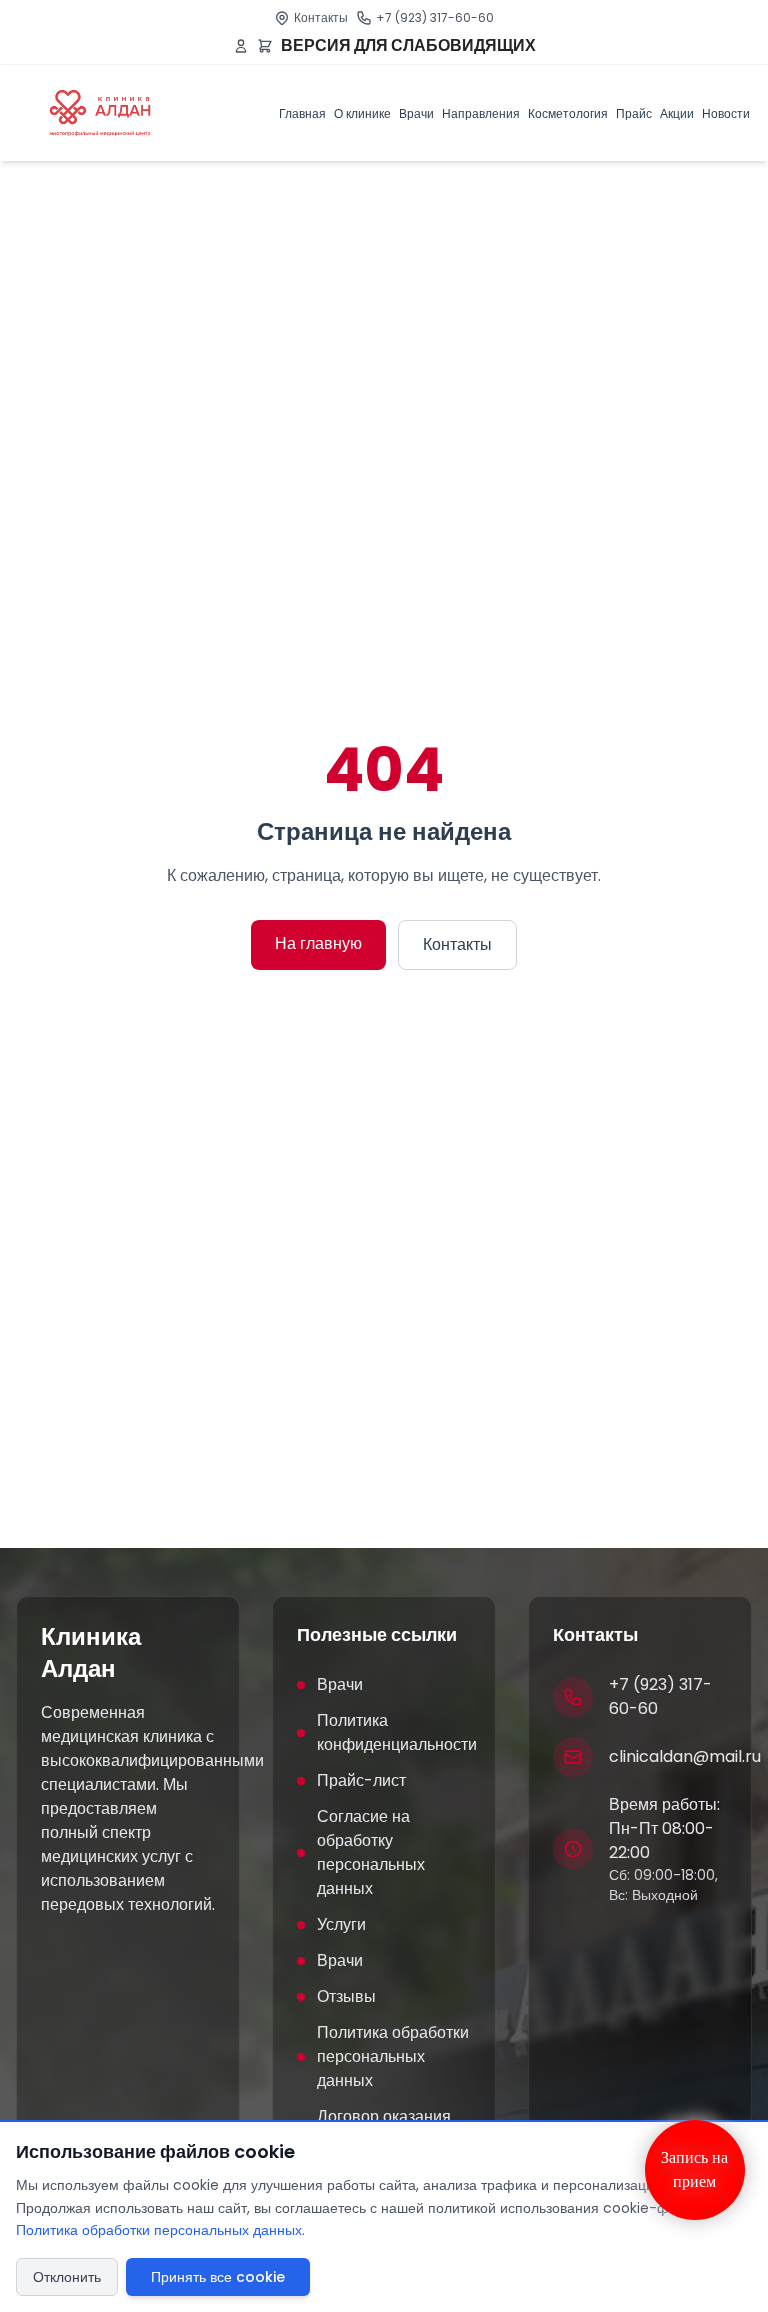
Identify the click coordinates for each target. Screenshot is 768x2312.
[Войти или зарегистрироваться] (241, 46)
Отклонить (67, 2277)
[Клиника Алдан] (100, 113)
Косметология (568, 113)
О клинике (362, 113)
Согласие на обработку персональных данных (371, 1852)
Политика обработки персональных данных (393, 2056)
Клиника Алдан (91, 1653)
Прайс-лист (361, 1780)
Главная (302, 113)
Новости (726, 113)
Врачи (416, 113)
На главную (318, 943)
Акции (677, 113)
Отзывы (346, 1996)
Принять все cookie (218, 2277)
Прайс (634, 113)
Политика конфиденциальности (394, 1732)
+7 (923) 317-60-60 (435, 17)
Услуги (341, 1924)
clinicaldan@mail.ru (685, 1756)
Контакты (321, 17)
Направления (481, 113)
